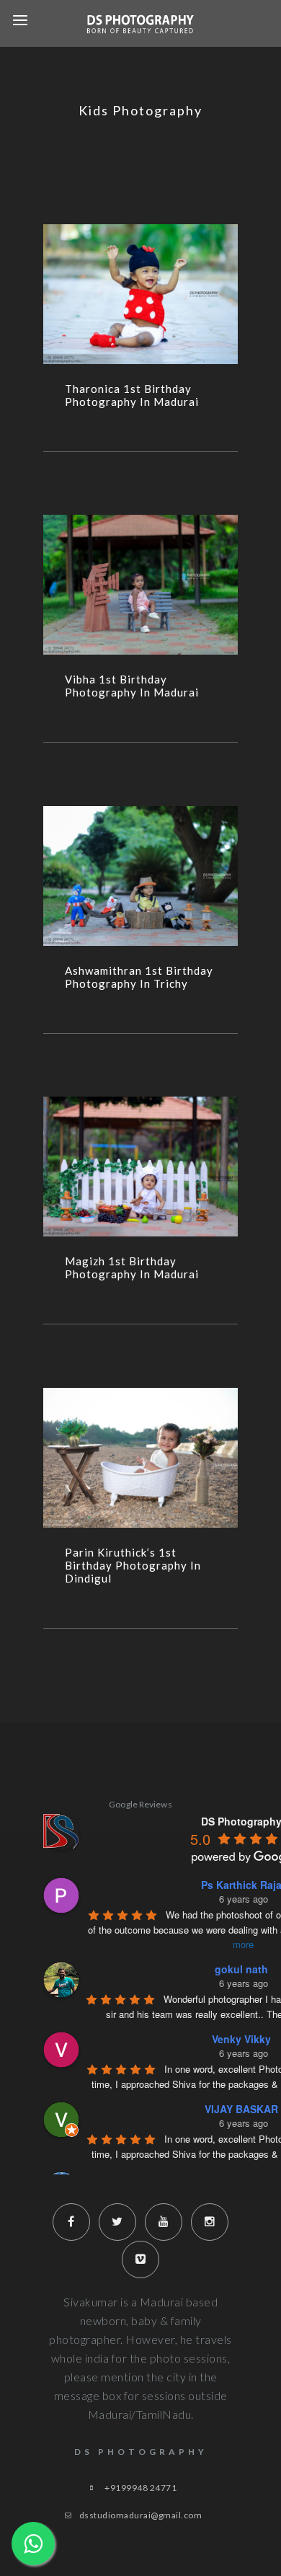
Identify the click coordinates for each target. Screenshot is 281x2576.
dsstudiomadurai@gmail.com (141, 2515)
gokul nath (241, 1969)
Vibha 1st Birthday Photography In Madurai (132, 686)
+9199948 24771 (140, 2488)
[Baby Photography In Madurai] (140, 294)
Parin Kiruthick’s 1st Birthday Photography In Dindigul (133, 1565)
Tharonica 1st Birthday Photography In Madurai (132, 395)
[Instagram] (210, 2222)
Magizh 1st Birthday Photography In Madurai (132, 1267)
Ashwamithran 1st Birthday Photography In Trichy (139, 977)
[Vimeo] (140, 2259)
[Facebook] (71, 2222)
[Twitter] (117, 2222)
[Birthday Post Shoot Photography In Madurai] (140, 585)
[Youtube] (164, 2222)
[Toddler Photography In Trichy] (140, 876)
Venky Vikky (241, 2039)
